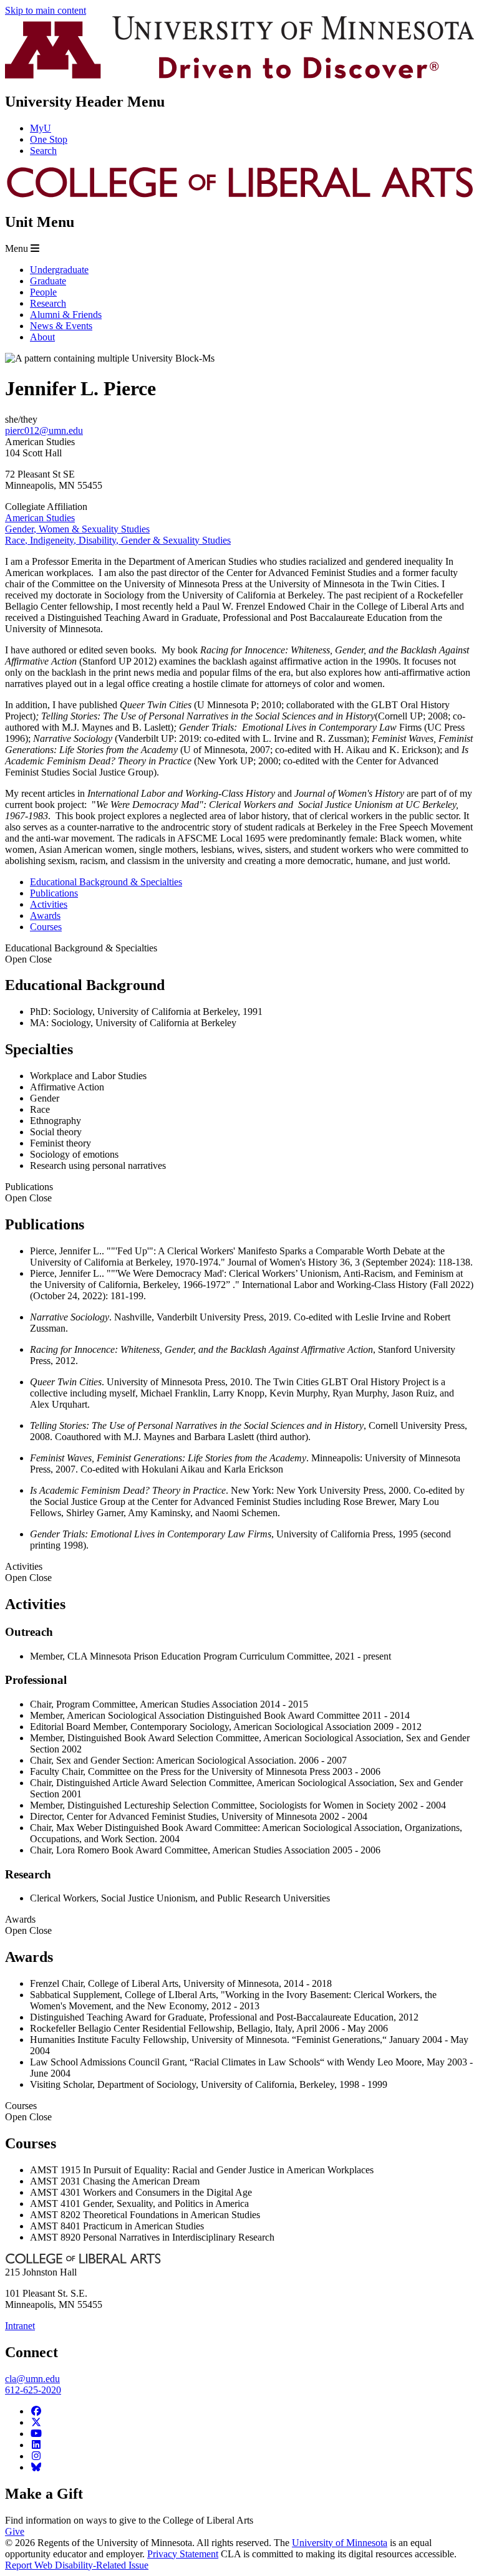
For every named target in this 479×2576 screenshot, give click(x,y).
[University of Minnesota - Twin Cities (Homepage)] (239, 75)
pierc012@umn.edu (44, 430)
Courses (28, 2111)
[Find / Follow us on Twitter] (36, 2422)
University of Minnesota (340, 2543)
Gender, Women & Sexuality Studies (77, 529)
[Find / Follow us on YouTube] (36, 2434)
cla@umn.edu (32, 2379)
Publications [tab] (54, 893)
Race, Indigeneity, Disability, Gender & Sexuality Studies (118, 540)
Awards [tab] (45, 916)
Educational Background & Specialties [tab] (106, 882)
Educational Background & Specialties (81, 954)
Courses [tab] (46, 927)
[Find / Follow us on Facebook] (36, 2411)
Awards (28, 1925)
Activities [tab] (49, 904)
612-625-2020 (33, 2390)
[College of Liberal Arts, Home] (239, 195)
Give (15, 2531)
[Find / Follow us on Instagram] (36, 2456)
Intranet (20, 2326)
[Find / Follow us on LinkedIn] (36, 2445)
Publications (29, 1192)
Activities (28, 1572)
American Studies (40, 518)
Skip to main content (46, 10)
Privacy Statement (183, 2554)
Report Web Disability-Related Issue (77, 2565)
